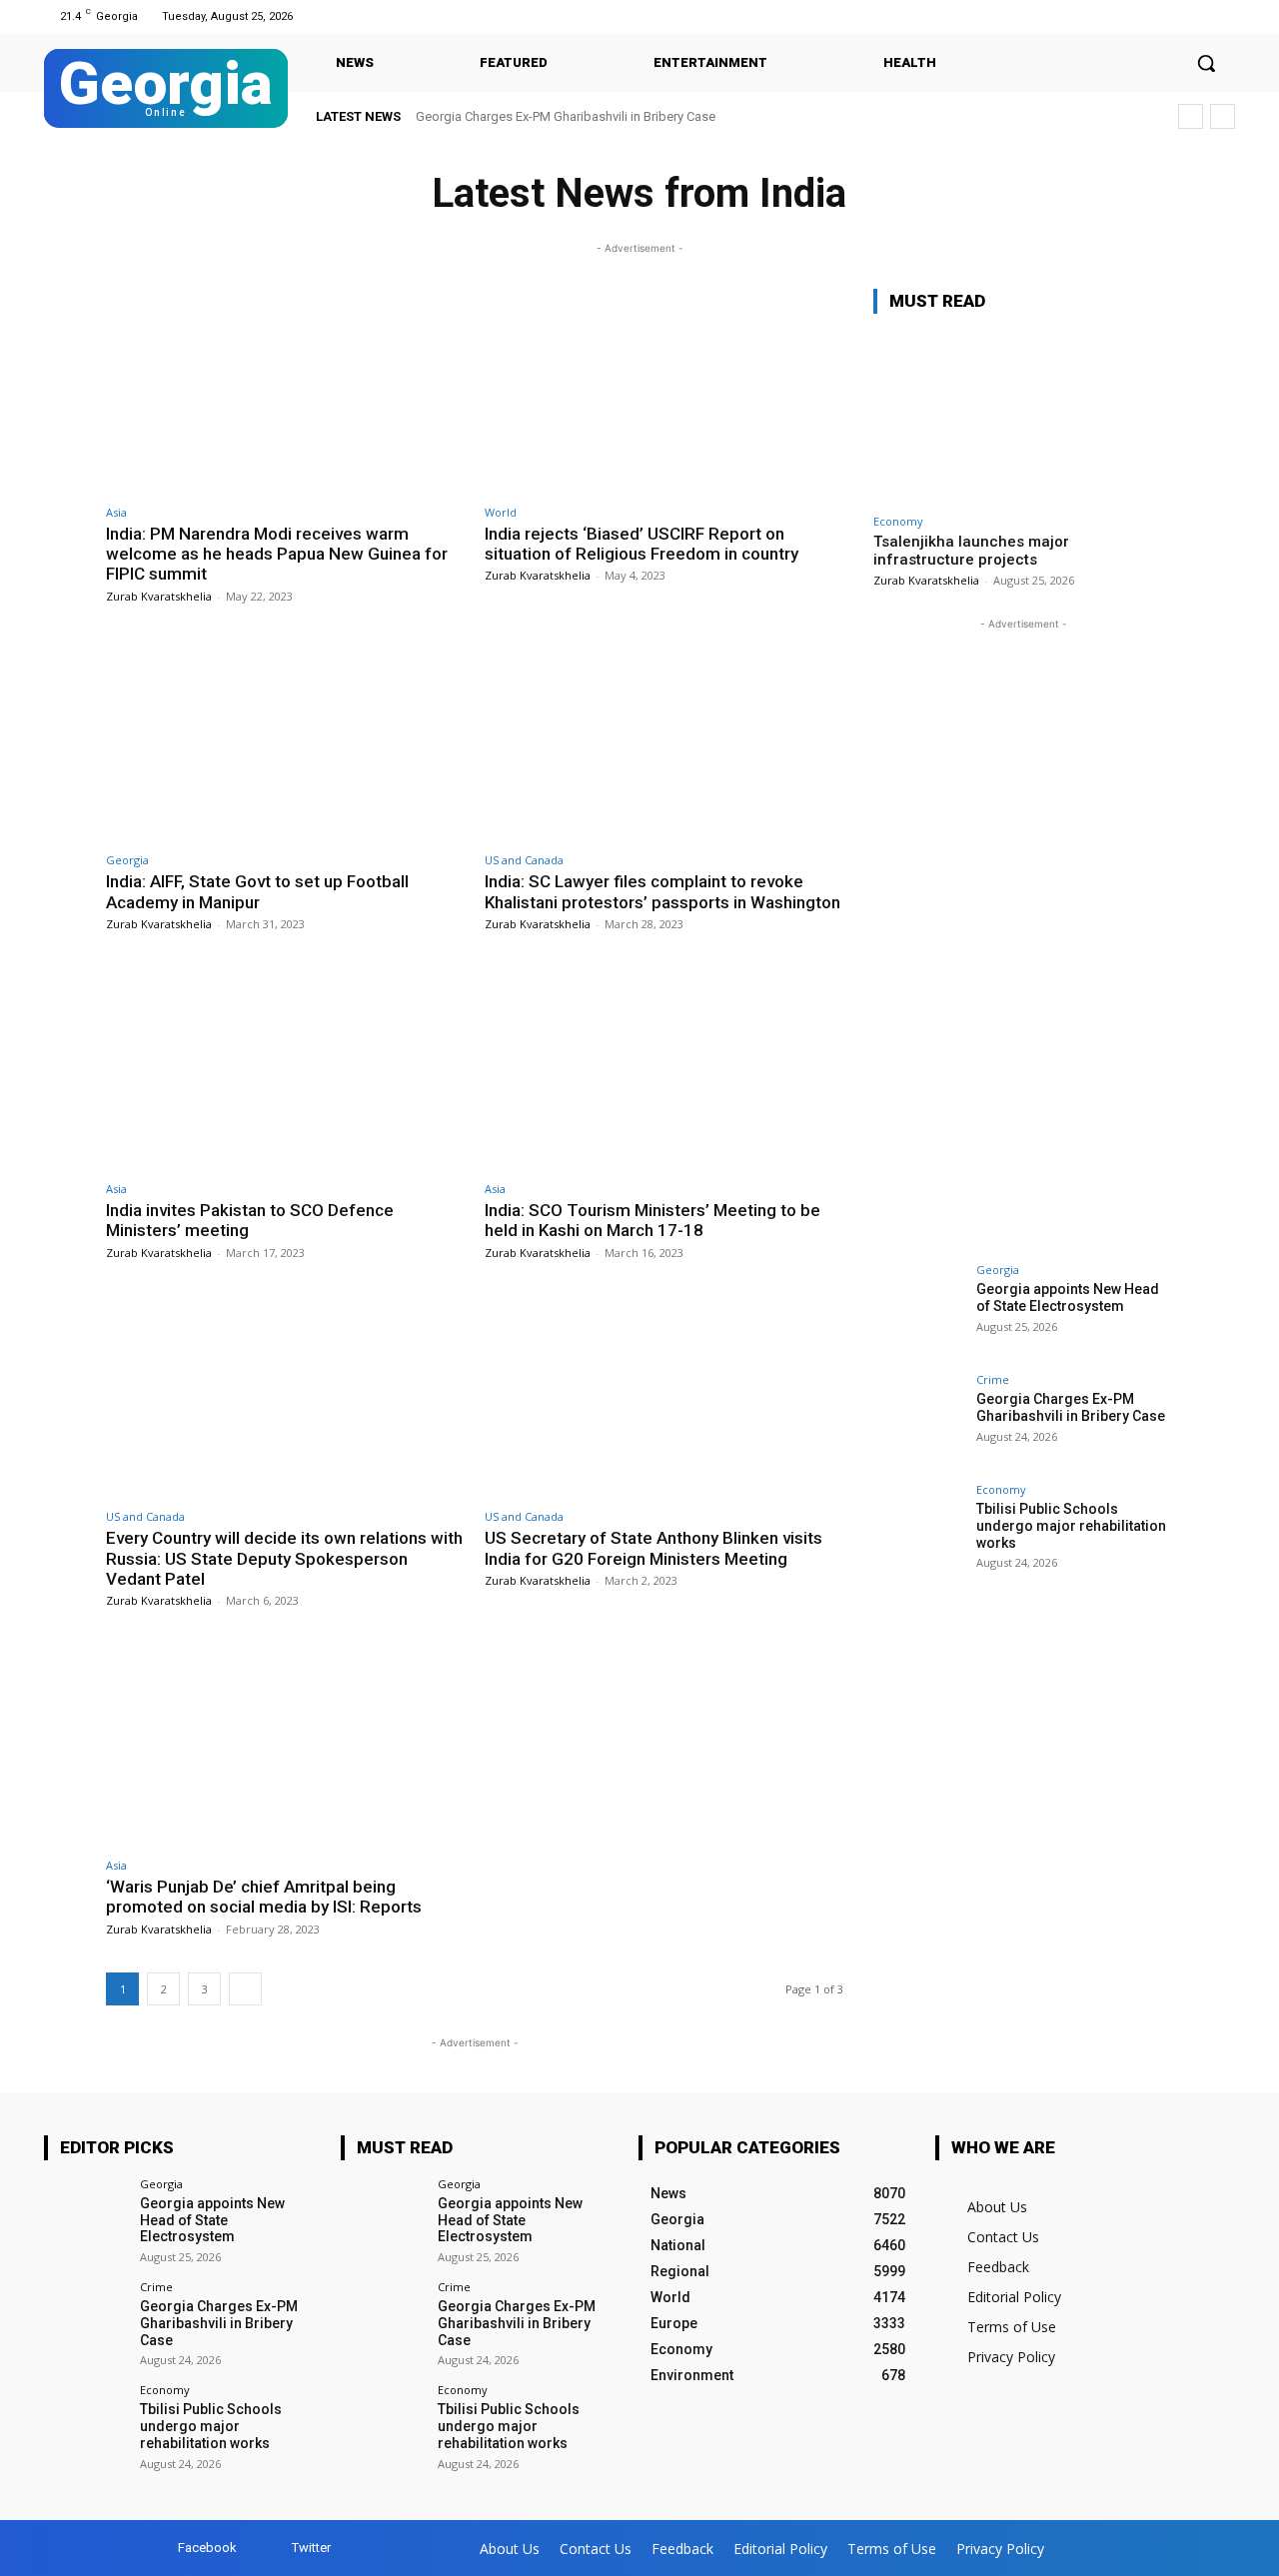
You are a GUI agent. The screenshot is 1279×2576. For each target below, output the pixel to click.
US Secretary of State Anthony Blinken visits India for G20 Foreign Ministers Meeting (653, 1548)
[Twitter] (1223, 16)
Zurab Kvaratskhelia (159, 596)
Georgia (127, 860)
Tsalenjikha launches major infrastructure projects (971, 551)
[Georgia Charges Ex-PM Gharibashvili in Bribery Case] (918, 1419)
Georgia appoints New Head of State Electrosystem (1068, 1297)
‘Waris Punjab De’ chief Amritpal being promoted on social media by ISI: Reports (266, 1897)
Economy (898, 521)
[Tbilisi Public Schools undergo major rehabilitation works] (918, 1529)
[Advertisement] (1023, 934)
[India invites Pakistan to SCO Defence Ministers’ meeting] (285, 1068)
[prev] (1191, 116)
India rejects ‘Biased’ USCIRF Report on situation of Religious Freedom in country (641, 544)
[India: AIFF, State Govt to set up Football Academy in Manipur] (285, 740)
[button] (1206, 63)
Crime (993, 1379)
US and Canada (524, 860)
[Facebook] (1198, 16)
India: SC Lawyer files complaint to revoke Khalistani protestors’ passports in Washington (662, 891)
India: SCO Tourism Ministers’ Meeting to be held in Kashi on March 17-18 (652, 1220)
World (501, 512)
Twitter (311, 2548)
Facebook (207, 2548)
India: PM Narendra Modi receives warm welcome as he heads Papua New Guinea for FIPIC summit (277, 554)
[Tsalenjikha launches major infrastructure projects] (1023, 417)
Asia (116, 512)
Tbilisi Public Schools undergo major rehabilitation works (599, 116)
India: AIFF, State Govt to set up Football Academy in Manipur (257, 891)
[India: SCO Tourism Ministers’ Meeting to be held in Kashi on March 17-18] (664, 1068)
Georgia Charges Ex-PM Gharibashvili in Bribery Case (1071, 1407)
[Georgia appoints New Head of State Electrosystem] (918, 1309)
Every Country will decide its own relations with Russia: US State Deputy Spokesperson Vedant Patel (284, 1558)
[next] (1223, 116)
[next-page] (245, 1989)
